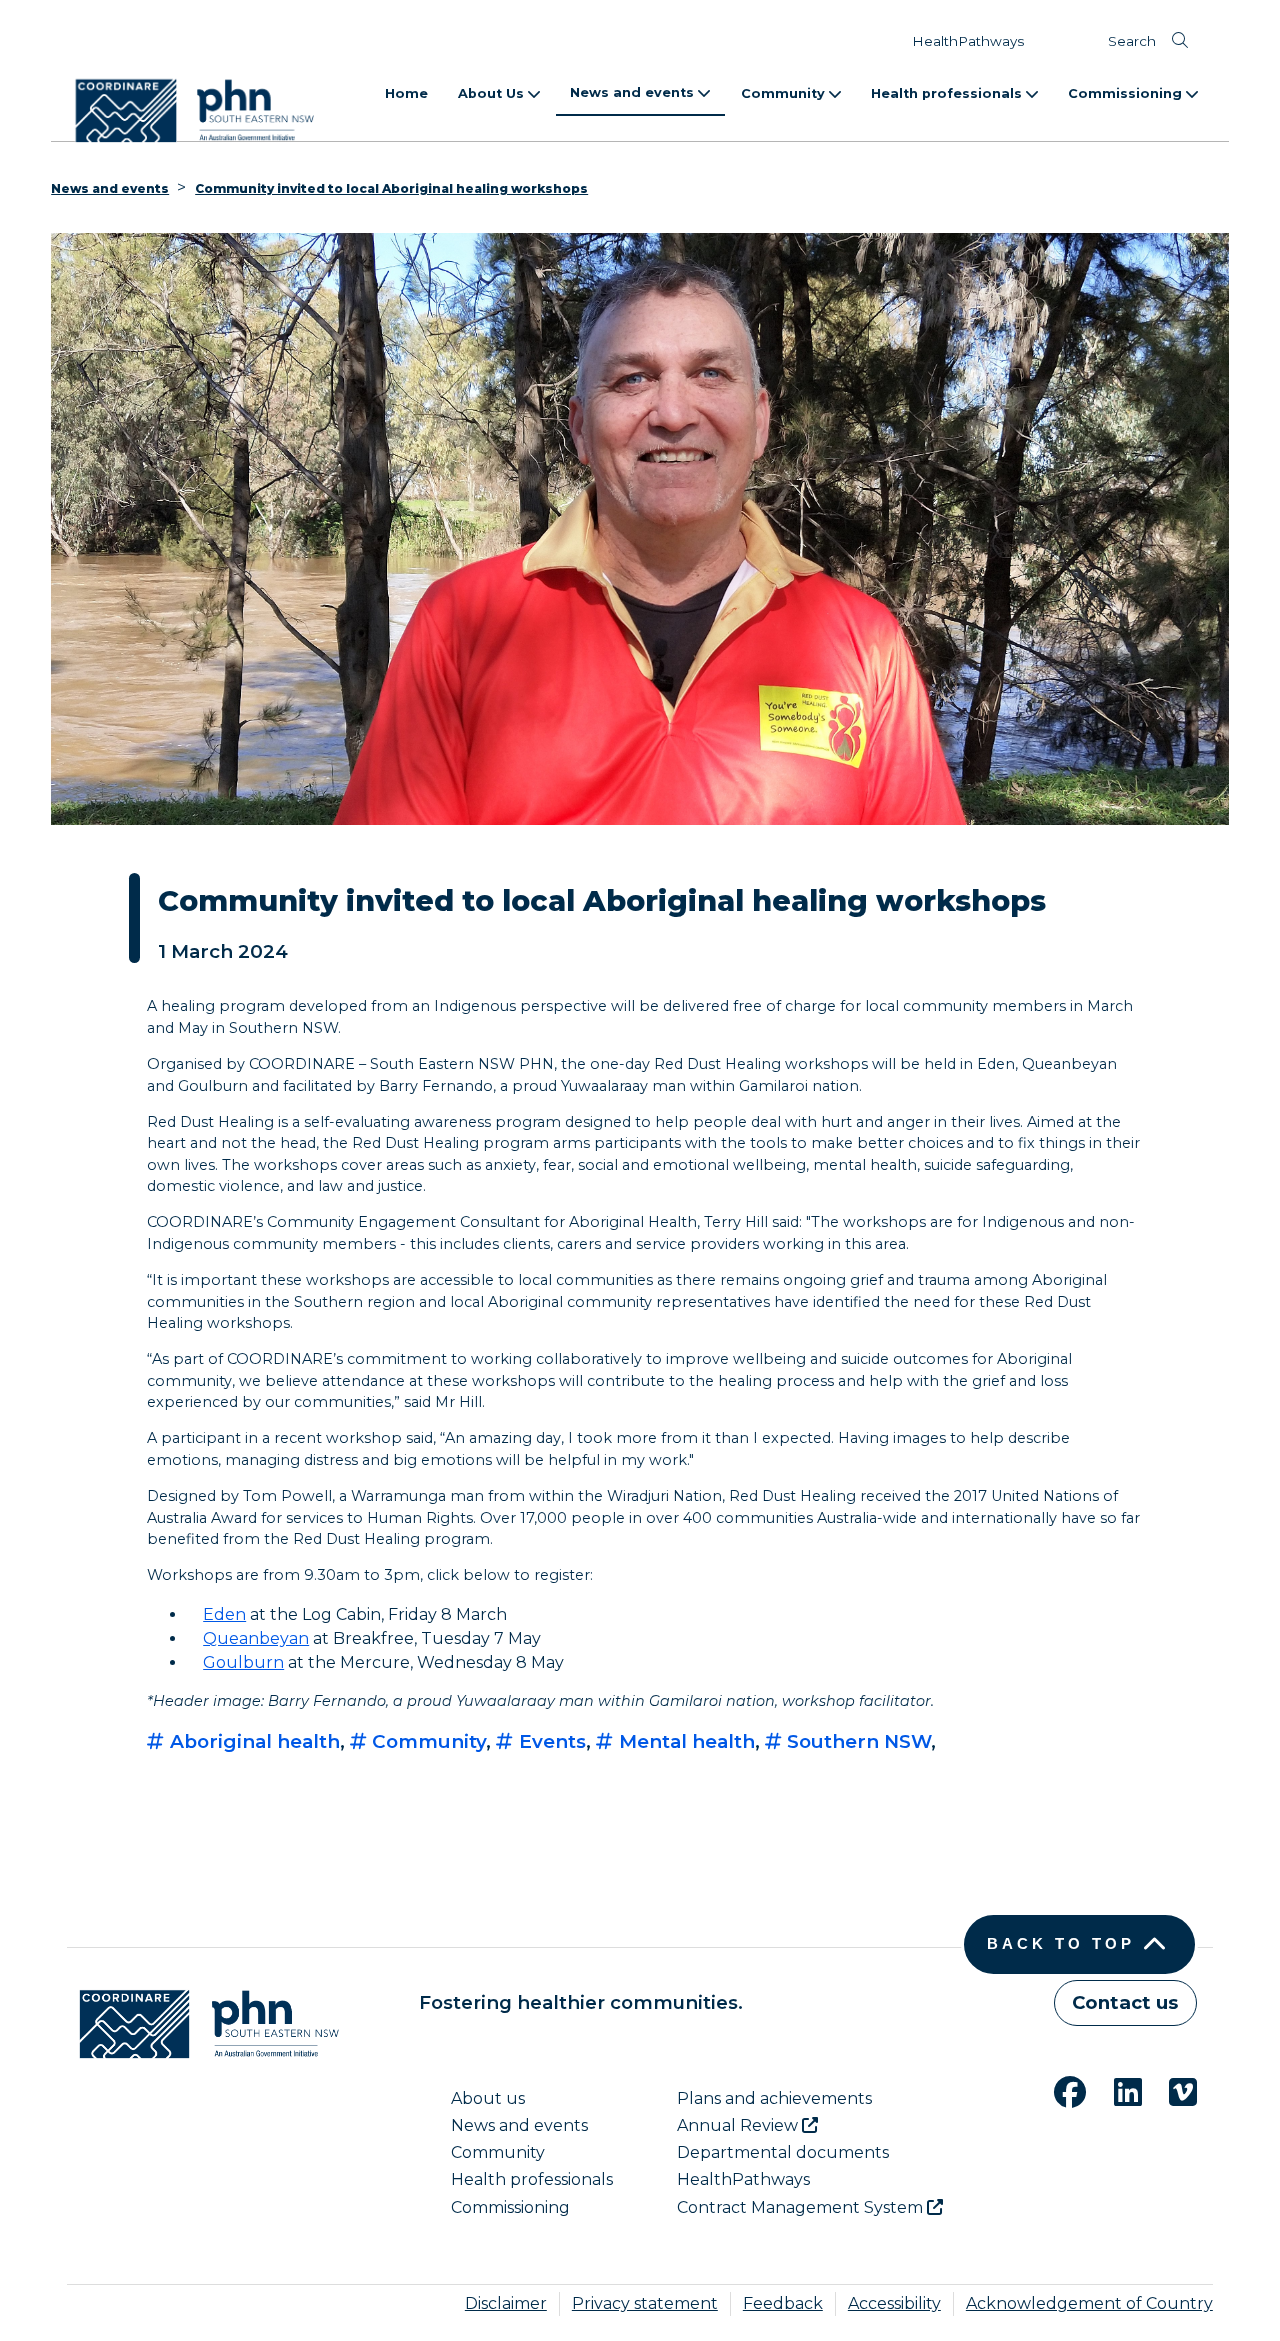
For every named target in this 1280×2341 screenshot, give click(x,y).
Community (785, 93)
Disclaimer (506, 2303)
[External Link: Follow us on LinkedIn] (1116, 2089)
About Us (493, 93)
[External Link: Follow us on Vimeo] (1171, 2089)
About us (488, 2098)
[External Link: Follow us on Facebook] (1058, 2089)
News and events (634, 92)
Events (550, 1741)
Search (1132, 41)
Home (406, 93)
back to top (1061, 1944)
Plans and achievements (774, 2098)
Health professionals (948, 93)
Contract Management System (802, 2207)
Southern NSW (856, 1741)
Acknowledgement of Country (1089, 2303)
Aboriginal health (252, 1741)
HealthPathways (968, 41)
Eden (224, 1614)
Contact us (1125, 2002)
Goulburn (243, 1662)
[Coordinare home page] (203, 2024)
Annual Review (739, 2125)
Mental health (684, 1741)
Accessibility (894, 2303)
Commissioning (1127, 93)
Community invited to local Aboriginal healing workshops (391, 188)
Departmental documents (783, 2152)
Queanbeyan (256, 1638)
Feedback (783, 2303)
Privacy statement (645, 2303)
